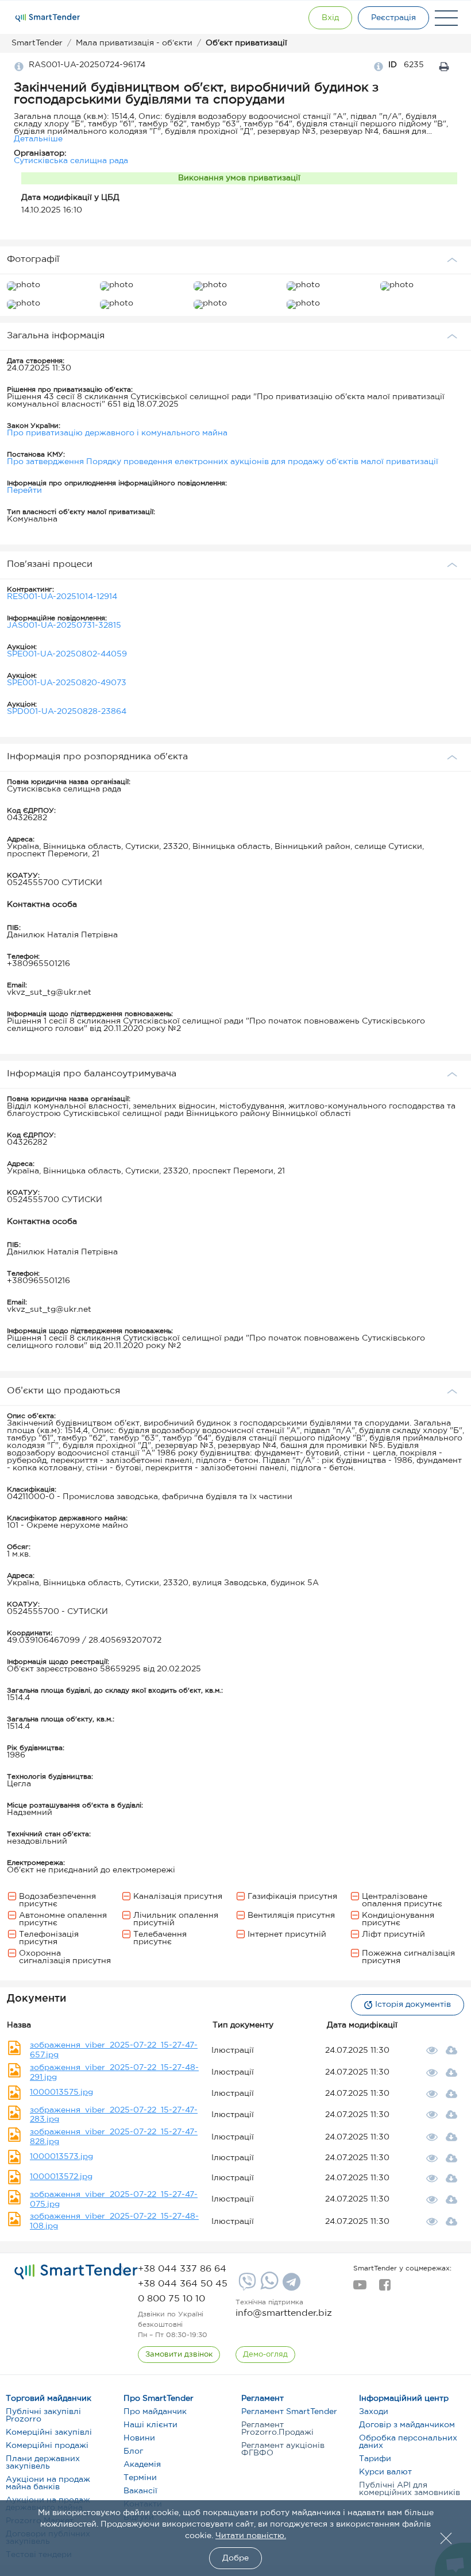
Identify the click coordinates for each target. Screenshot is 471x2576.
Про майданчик (155, 2412)
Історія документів (413, 2005)
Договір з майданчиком (407, 2425)
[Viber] (246, 2286)
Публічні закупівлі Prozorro (43, 2415)
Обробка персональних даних (408, 2442)
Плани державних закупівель (43, 2463)
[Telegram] (290, 2286)
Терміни (140, 2478)
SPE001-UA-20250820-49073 (67, 683)
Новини (139, 2438)
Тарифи (375, 2459)
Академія (142, 2465)
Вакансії (140, 2491)
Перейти (24, 491)
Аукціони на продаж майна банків (48, 2483)
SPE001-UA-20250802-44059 (67, 654)
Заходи (374, 2412)
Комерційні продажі (47, 2446)
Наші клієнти (150, 2425)
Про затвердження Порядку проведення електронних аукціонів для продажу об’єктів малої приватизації (223, 462)
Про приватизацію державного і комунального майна (117, 433)
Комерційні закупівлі (49, 2432)
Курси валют (385, 2472)
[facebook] (385, 2288)
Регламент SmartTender (289, 2412)
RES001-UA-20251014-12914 (62, 597)
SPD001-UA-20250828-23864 (67, 712)
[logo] (76, 2272)
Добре (235, 2558)
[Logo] (48, 18)
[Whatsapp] (268, 2287)
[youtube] (360, 2288)
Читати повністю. (251, 2536)
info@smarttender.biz (284, 2313)
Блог (133, 2451)
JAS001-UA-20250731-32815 (64, 625)
